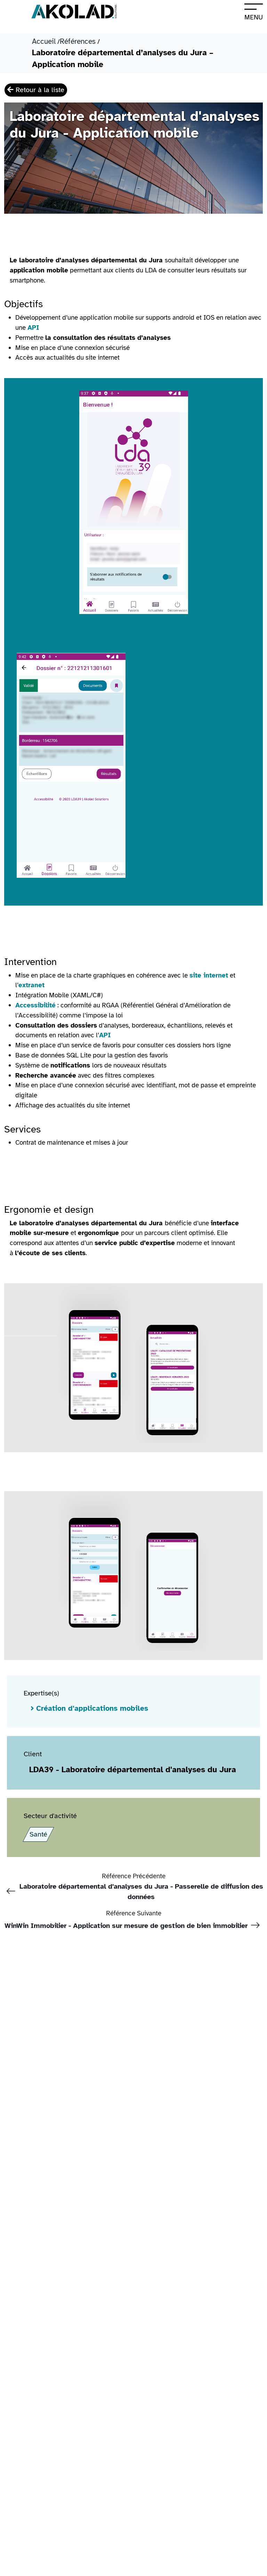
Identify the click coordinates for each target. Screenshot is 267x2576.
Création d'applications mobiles (92, 1708)
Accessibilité (35, 1005)
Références (78, 41)
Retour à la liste (39, 90)
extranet (31, 985)
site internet (209, 975)
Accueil (44, 41)
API (33, 328)
